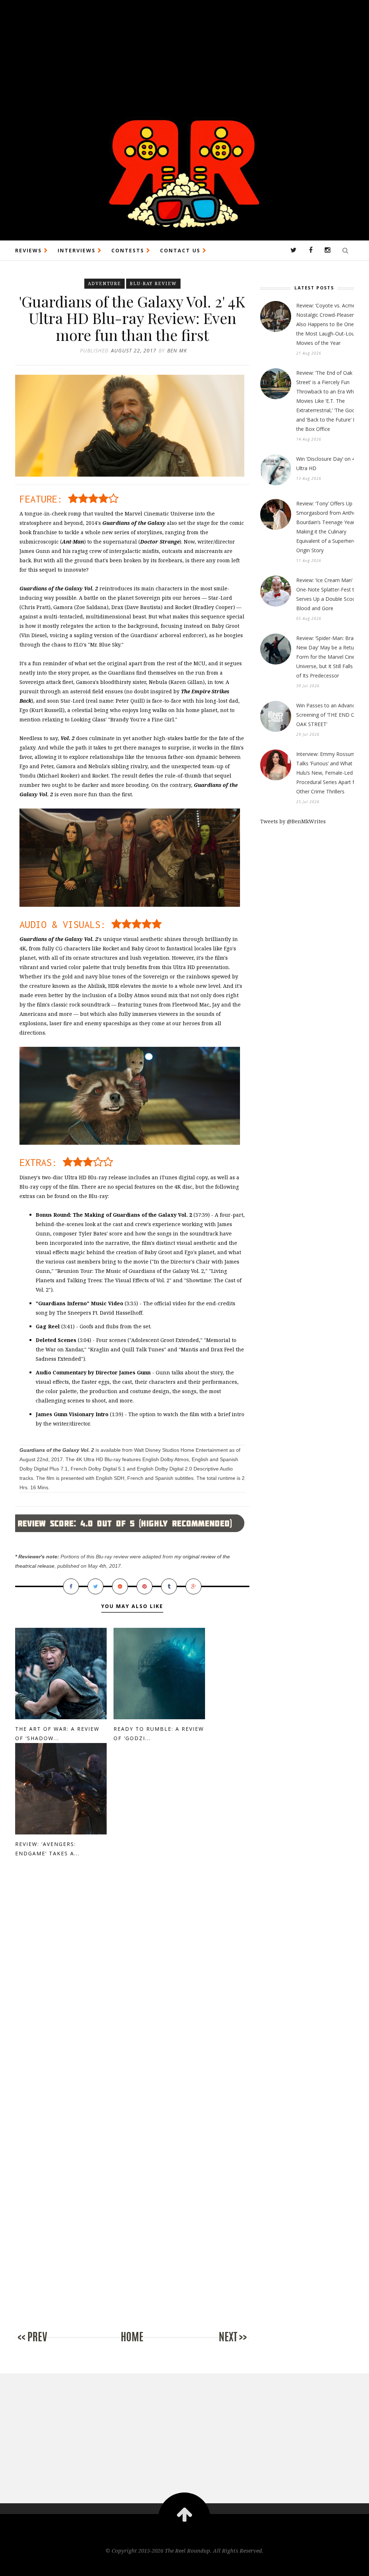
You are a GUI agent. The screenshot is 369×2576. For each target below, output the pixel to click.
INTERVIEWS (78, 250)
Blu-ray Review (153, 283)
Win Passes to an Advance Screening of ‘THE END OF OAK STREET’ (327, 715)
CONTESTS (129, 250)
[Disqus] (132, 1986)
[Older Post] (221, 2344)
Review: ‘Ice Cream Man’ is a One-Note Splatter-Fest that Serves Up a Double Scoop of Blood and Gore (331, 594)
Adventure (105, 283)
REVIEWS (30, 250)
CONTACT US (181, 250)
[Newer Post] (44, 2344)
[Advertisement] (184, 50)
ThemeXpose (185, 2566)
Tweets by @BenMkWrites (293, 821)
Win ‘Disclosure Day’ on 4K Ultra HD (327, 463)
